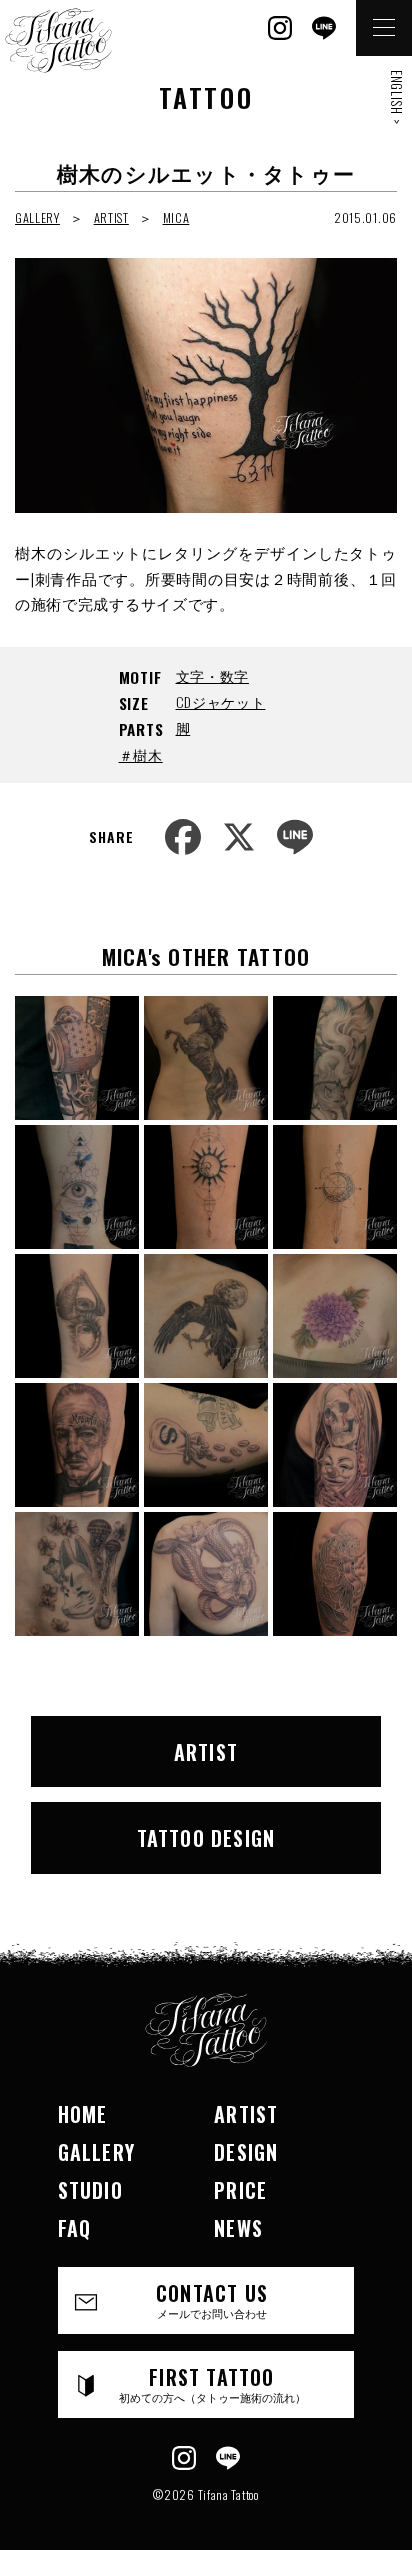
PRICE (240, 2190)
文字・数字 (213, 675)
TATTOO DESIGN (206, 1838)
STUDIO (90, 2190)
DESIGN (246, 2152)
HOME (83, 2114)
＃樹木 (141, 754)
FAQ (75, 2228)
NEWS (238, 2228)
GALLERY (37, 217)
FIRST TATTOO (212, 2383)
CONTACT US (212, 2299)
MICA (176, 217)
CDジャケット (221, 701)
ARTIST (111, 217)
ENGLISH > (397, 97)
